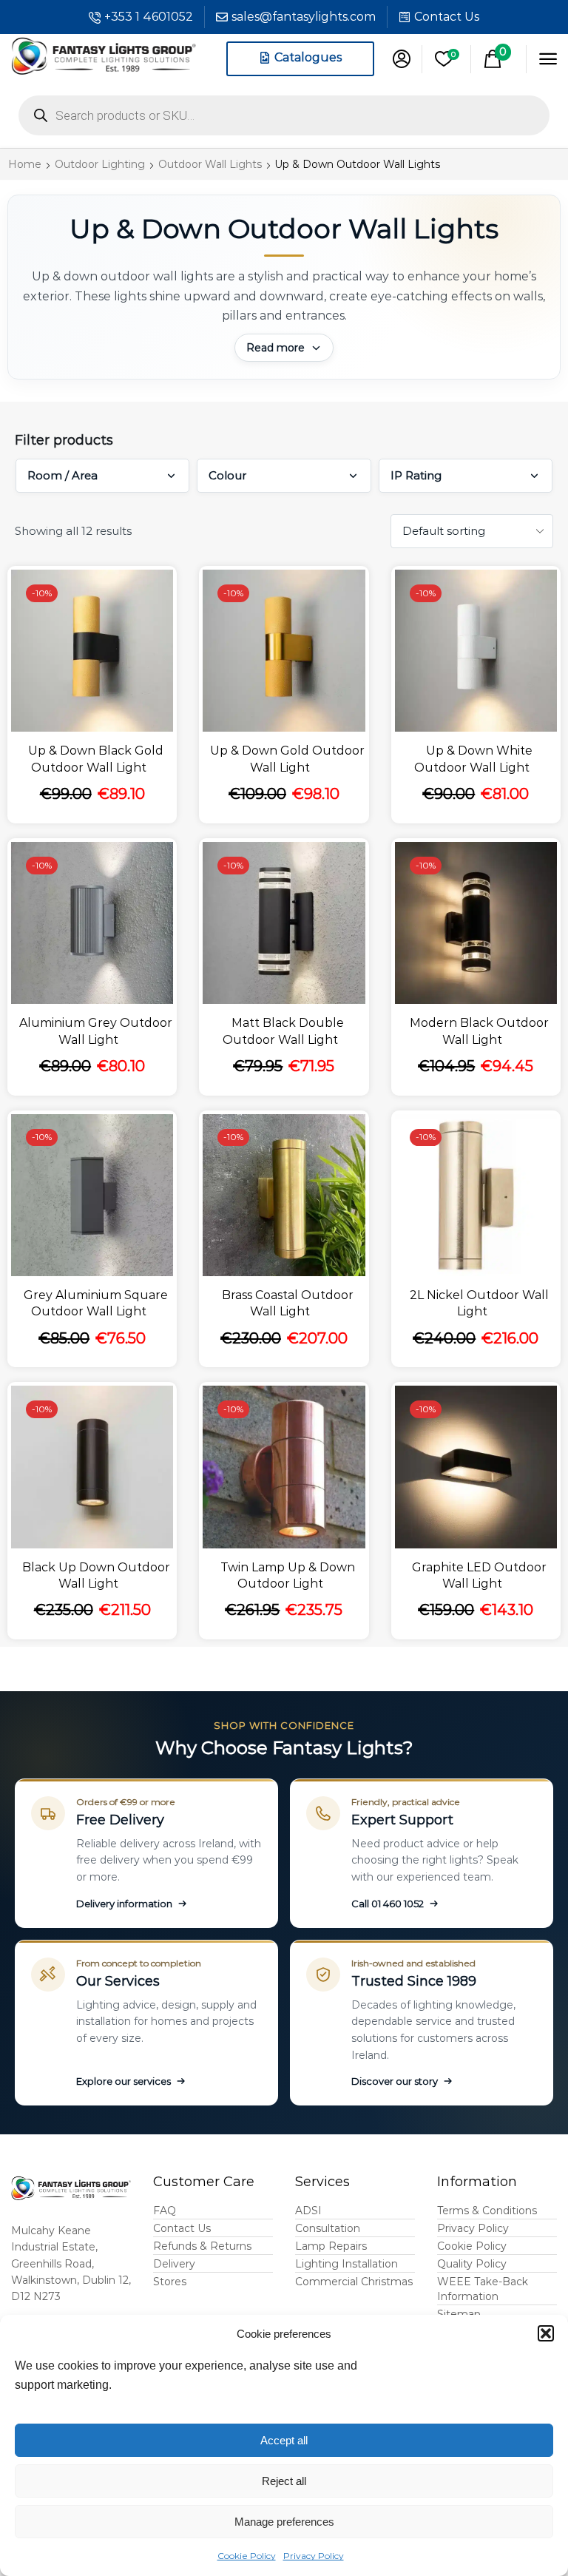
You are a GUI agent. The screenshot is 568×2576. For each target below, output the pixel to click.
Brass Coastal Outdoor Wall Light (288, 1303)
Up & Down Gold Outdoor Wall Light (287, 759)
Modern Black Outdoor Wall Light (479, 1031)
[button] (546, 2333)
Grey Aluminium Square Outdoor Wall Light (96, 1303)
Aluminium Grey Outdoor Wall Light (96, 1031)
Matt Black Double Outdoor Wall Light (283, 1031)
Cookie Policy (247, 2556)
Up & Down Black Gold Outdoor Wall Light (96, 759)
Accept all (284, 2440)
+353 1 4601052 (149, 17)
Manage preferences (284, 2522)
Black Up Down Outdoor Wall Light (96, 1575)
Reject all (284, 2481)
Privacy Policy (314, 2556)
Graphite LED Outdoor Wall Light (479, 1575)
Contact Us (447, 17)
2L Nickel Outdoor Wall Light (479, 1303)
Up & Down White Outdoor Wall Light (473, 759)
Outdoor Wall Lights (210, 164)
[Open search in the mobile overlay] (284, 115)
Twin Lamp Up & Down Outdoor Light (288, 1575)
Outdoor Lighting (100, 164)
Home (25, 164)
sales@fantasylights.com (304, 17)
